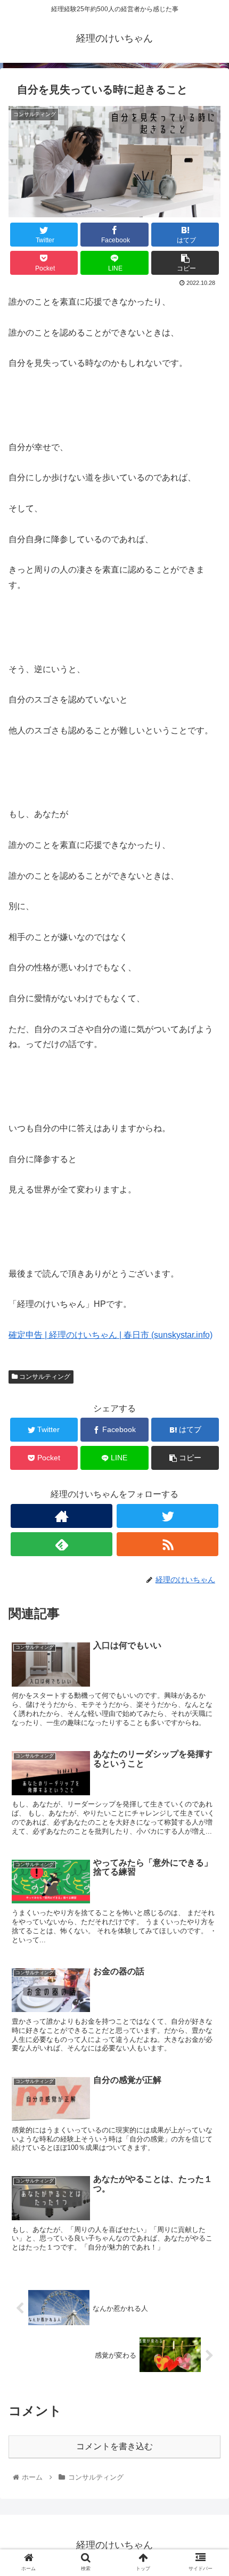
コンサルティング (44, 1377)
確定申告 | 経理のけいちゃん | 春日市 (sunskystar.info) (111, 1335)
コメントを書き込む (114, 2446)
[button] (207, 1526)
